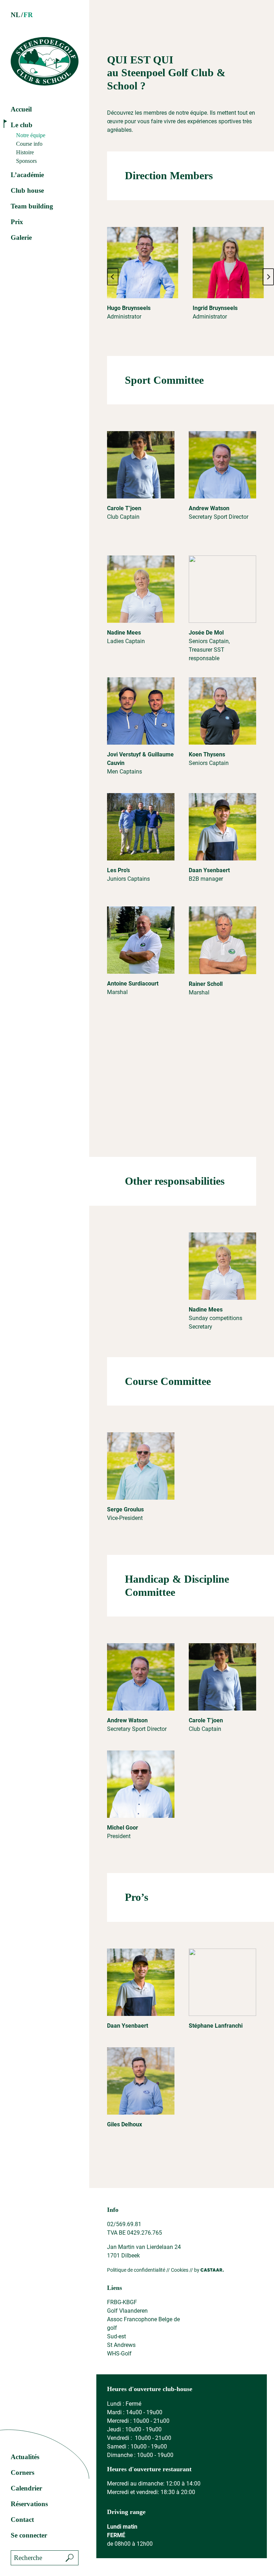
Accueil (21, 109)
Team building (32, 206)
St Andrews (121, 2345)
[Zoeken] (70, 2558)
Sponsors (26, 161)
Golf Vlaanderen (127, 2311)
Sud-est (116, 2336)
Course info (29, 144)
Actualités (25, 2457)
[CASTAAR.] (212, 2270)
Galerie (21, 237)
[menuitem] (16, 15)
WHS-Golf (119, 2353)
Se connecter (29, 2535)
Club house (27, 190)
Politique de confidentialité (136, 2270)
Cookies (180, 2270)
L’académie (27, 175)
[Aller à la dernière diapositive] (113, 277)
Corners (22, 2472)
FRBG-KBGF (122, 2302)
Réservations (29, 2504)
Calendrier (26, 2488)
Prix (17, 222)
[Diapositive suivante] (268, 277)
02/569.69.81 (124, 2224)
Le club (22, 125)
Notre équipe (31, 135)
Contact (22, 2520)
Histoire (25, 152)
